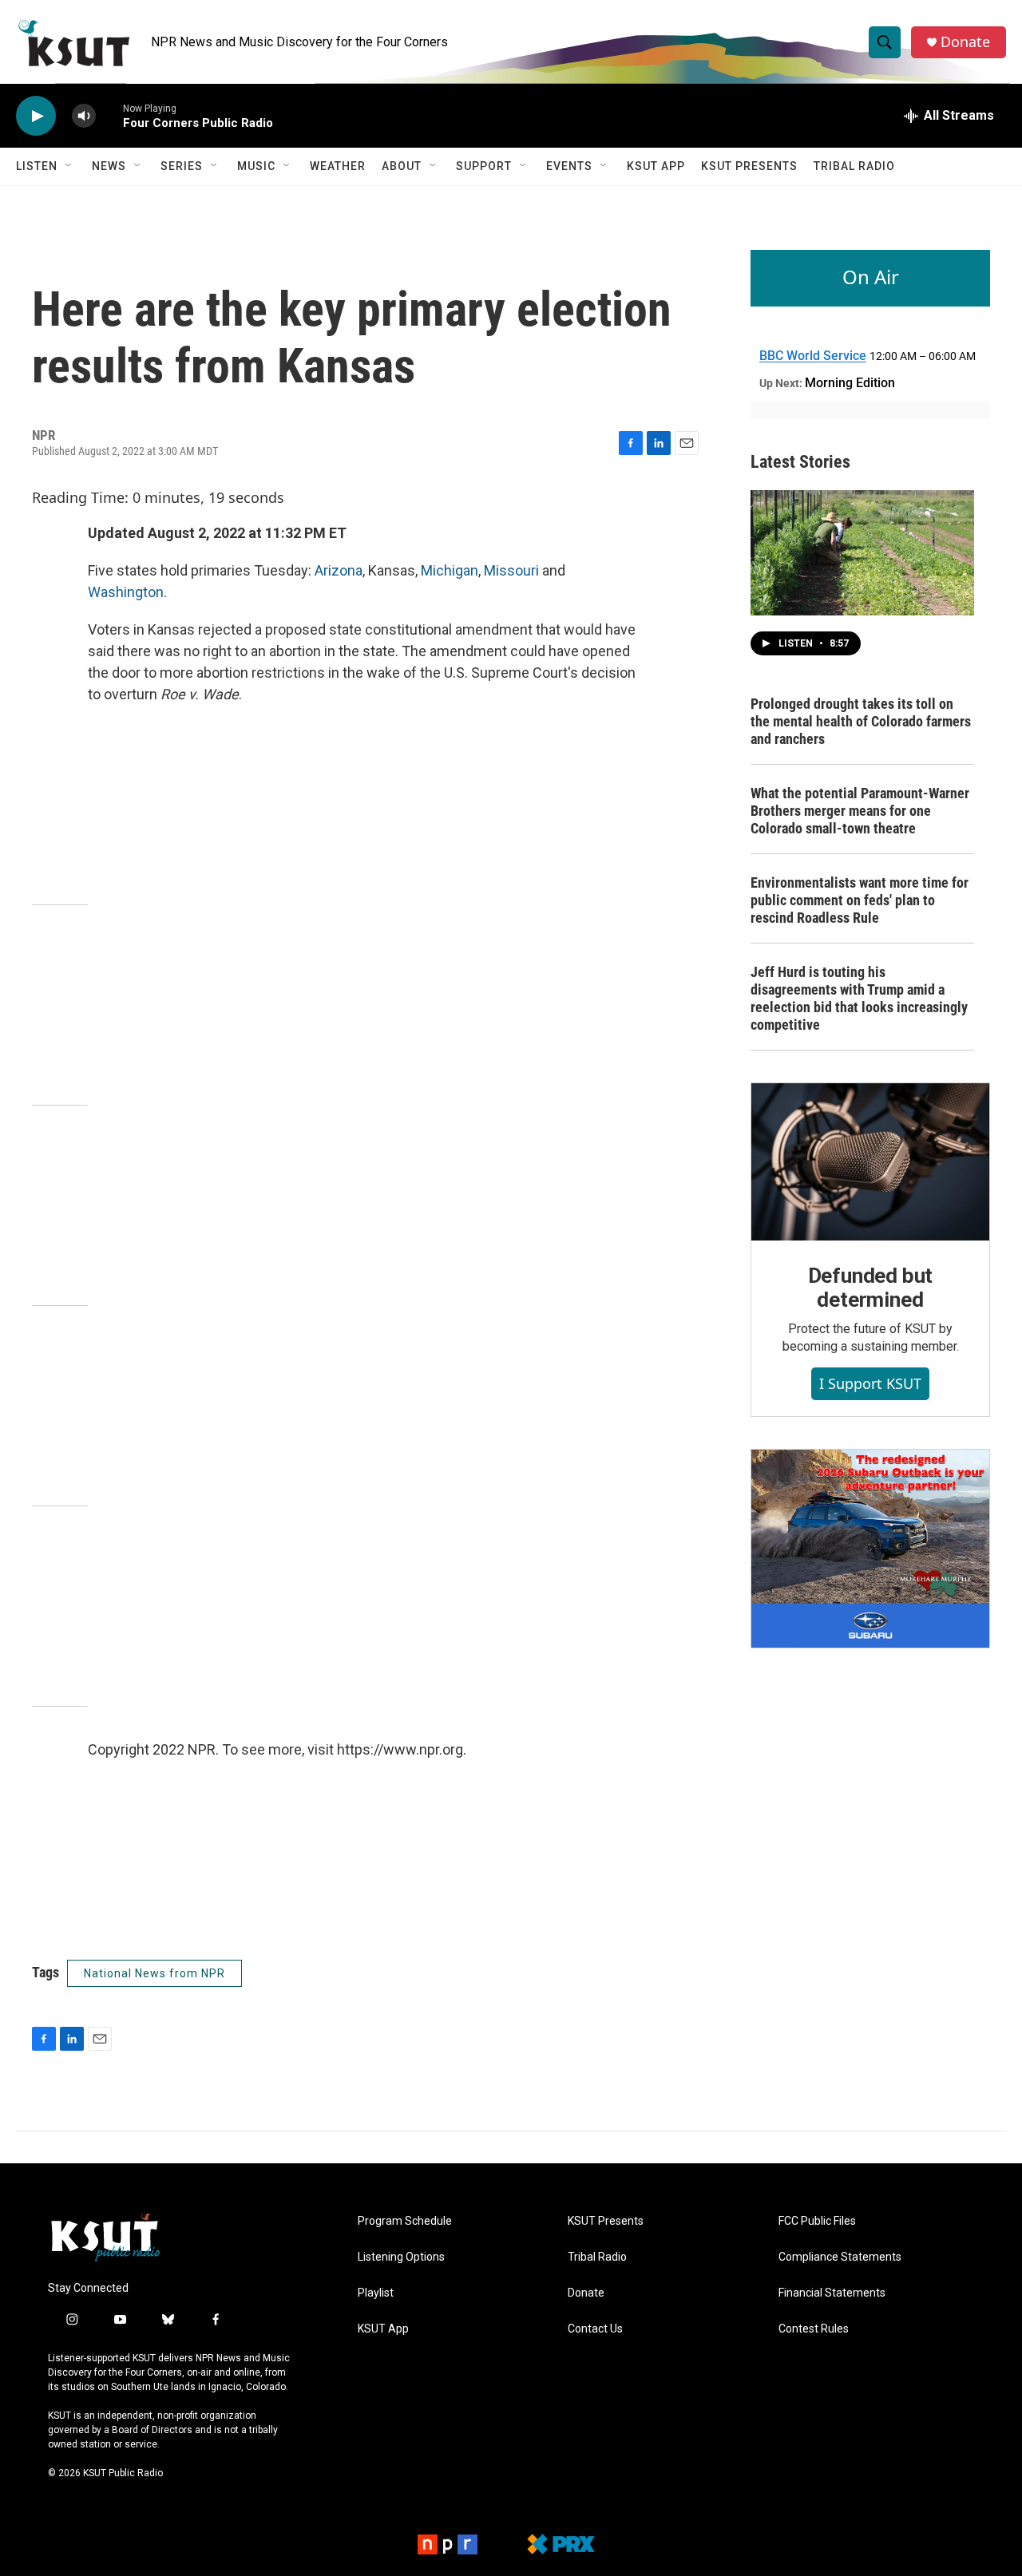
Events (569, 166)
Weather (338, 166)
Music (256, 166)
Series (182, 166)
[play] (36, 116)
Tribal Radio (854, 166)
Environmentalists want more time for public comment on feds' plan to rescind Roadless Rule (860, 900)
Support (484, 166)
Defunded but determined (871, 1288)
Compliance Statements (840, 2257)
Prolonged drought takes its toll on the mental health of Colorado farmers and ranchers (861, 721)
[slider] (109, 115)
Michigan (450, 570)
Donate (965, 42)
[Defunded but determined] (870, 1162)
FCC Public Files (817, 2221)
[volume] (84, 116)
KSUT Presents (749, 166)
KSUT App (656, 166)
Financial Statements (832, 2293)
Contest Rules (814, 2329)
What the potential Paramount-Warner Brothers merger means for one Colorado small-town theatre (860, 811)
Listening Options (401, 2257)
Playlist (376, 2293)
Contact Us (595, 2329)
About (402, 166)
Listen (37, 166)
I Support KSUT (870, 1383)
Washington (126, 592)
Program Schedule (405, 2221)
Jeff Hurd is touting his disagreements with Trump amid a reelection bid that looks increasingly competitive (859, 998)
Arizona (339, 570)
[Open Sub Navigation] (69, 166)
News (109, 166)
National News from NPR (154, 1973)
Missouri (513, 570)
